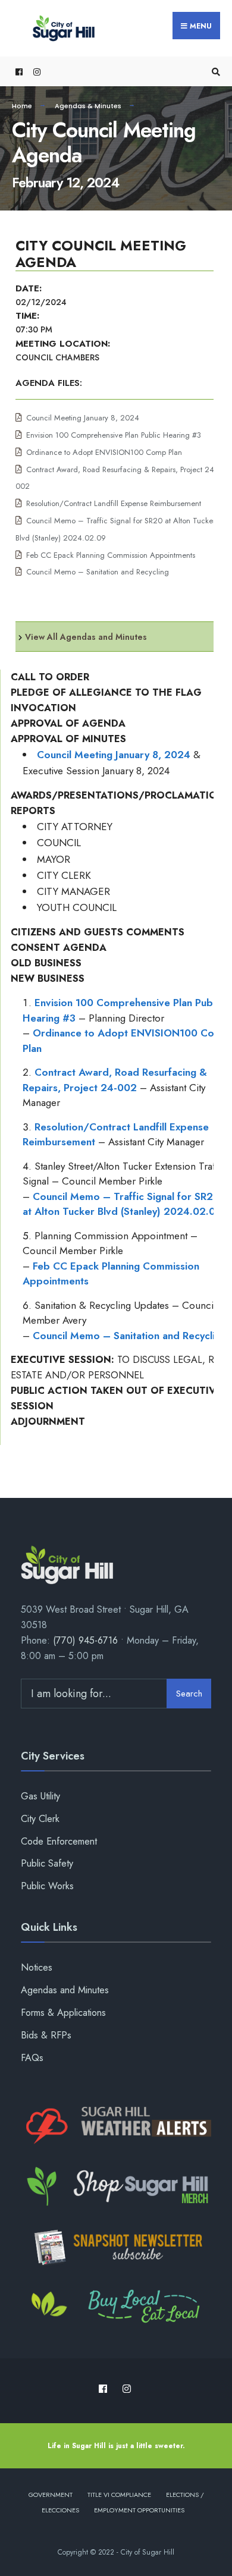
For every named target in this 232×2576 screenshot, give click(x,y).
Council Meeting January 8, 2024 (83, 418)
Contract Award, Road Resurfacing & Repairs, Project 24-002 (115, 1080)
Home (22, 106)
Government (51, 2495)
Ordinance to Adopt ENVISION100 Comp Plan (104, 452)
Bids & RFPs (46, 2035)
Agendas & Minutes (88, 106)
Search (189, 1694)
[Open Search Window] (214, 72)
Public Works (47, 1886)
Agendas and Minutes (65, 1990)
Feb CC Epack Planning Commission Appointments (111, 555)
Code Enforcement (59, 1841)
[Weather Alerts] (116, 2126)
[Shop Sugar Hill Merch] (116, 2187)
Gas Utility (40, 1796)
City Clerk (40, 1819)
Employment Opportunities (139, 2510)
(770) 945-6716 (85, 1640)
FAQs (32, 2058)
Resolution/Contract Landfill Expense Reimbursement (114, 503)
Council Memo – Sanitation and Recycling (98, 572)
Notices (37, 1967)
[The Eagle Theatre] (116, 2308)
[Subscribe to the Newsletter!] (116, 2247)
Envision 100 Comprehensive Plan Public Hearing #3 (114, 435)
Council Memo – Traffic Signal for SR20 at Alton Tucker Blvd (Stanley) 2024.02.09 (122, 1204)
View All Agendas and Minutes (86, 637)
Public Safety (47, 1863)
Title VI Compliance (119, 2495)
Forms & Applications (63, 2013)
